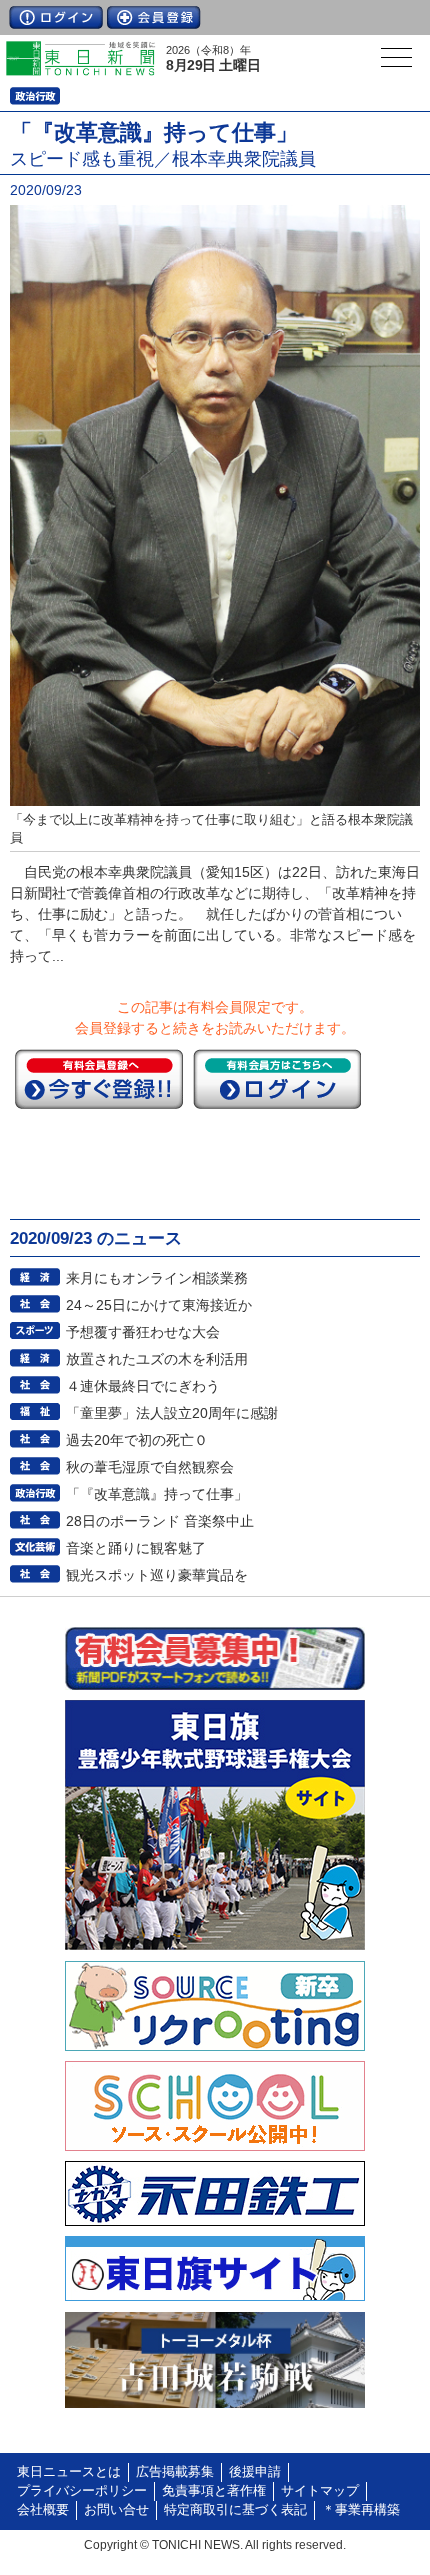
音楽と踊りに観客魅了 (136, 1548)
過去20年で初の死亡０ (137, 1440)
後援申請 (255, 2472)
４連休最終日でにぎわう (143, 1386)
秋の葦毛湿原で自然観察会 (150, 1467)
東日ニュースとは (69, 2472)
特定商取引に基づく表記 (235, 2510)
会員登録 (154, 17)
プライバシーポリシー (82, 2491)
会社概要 (43, 2510)
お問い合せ (116, 2510)
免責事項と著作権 (214, 2491)
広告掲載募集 (175, 2472)
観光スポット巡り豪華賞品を (157, 1575)
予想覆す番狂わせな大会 (143, 1332)
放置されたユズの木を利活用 (157, 1359)
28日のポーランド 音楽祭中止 (160, 1521)
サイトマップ (320, 2491)
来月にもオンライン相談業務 (157, 1278)
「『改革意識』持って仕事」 (157, 1494)
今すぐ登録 (99, 1079)
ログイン (56, 17)
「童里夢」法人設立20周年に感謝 (172, 1413)
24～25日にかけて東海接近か (159, 1305)
